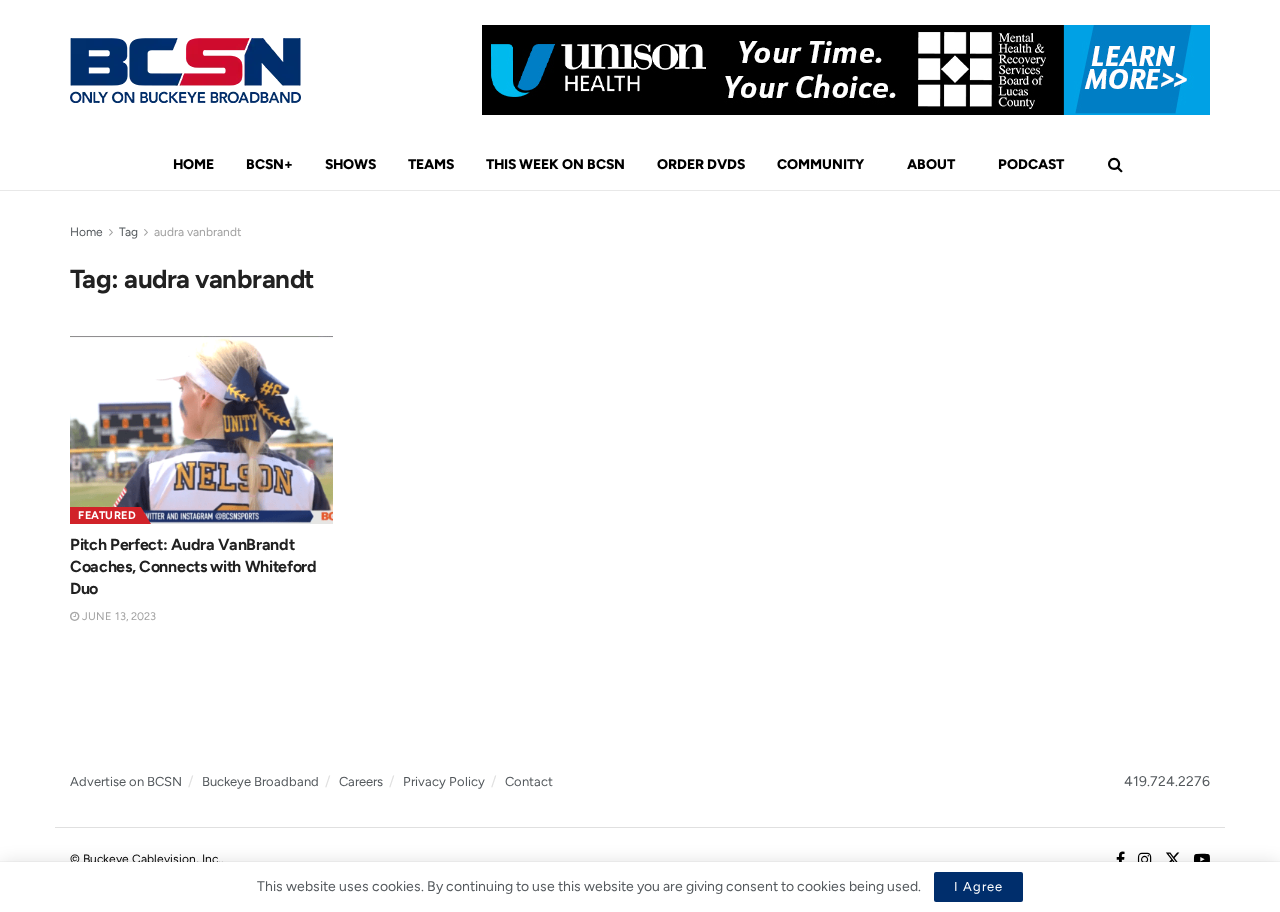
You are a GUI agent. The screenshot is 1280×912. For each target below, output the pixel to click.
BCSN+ (269, 164)
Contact (529, 781)
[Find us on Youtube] (1202, 860)
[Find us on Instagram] (1145, 860)
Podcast (1031, 164)
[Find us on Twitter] (1173, 860)
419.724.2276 (1167, 781)
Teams (431, 164)
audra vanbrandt (198, 232)
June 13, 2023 (117, 616)
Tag (128, 232)
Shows (350, 164)
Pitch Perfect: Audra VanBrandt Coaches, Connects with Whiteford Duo (193, 567)
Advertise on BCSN (126, 781)
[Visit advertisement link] (846, 70)
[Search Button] (1115, 165)
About (931, 164)
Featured (107, 515)
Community (820, 164)
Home (193, 164)
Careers (361, 781)
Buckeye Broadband (260, 781)
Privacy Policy (444, 781)
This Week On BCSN (555, 164)
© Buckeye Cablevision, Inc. (145, 859)
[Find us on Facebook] (1120, 860)
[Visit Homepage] (185, 70)
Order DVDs (701, 164)
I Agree (978, 886)
